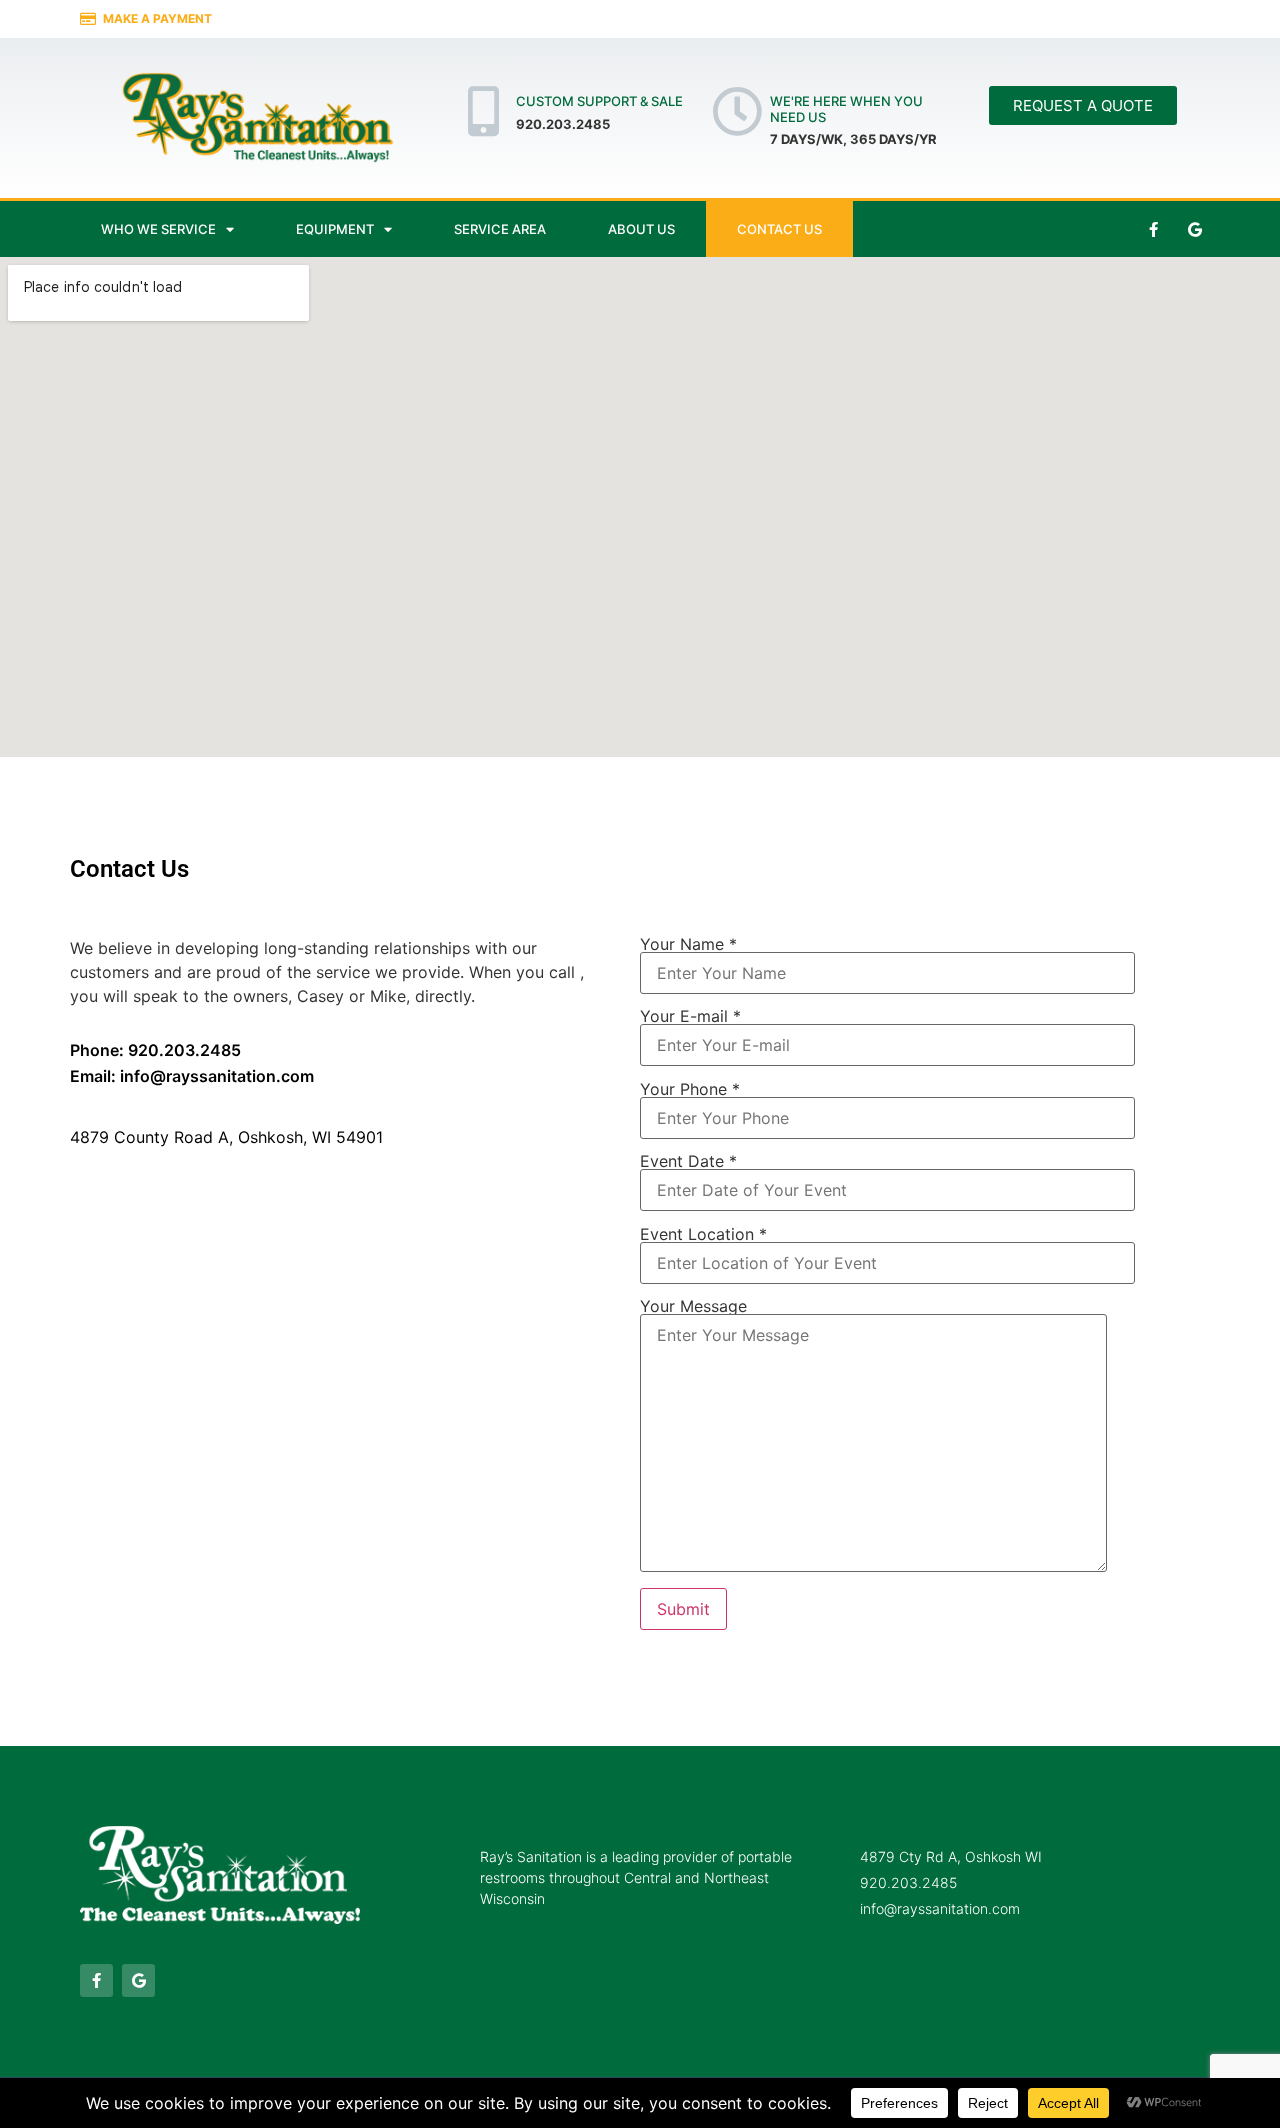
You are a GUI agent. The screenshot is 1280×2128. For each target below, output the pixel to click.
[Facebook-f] (1154, 229)
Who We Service (158, 229)
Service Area (500, 229)
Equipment (335, 229)
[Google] (1195, 229)
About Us (641, 229)
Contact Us (779, 229)
